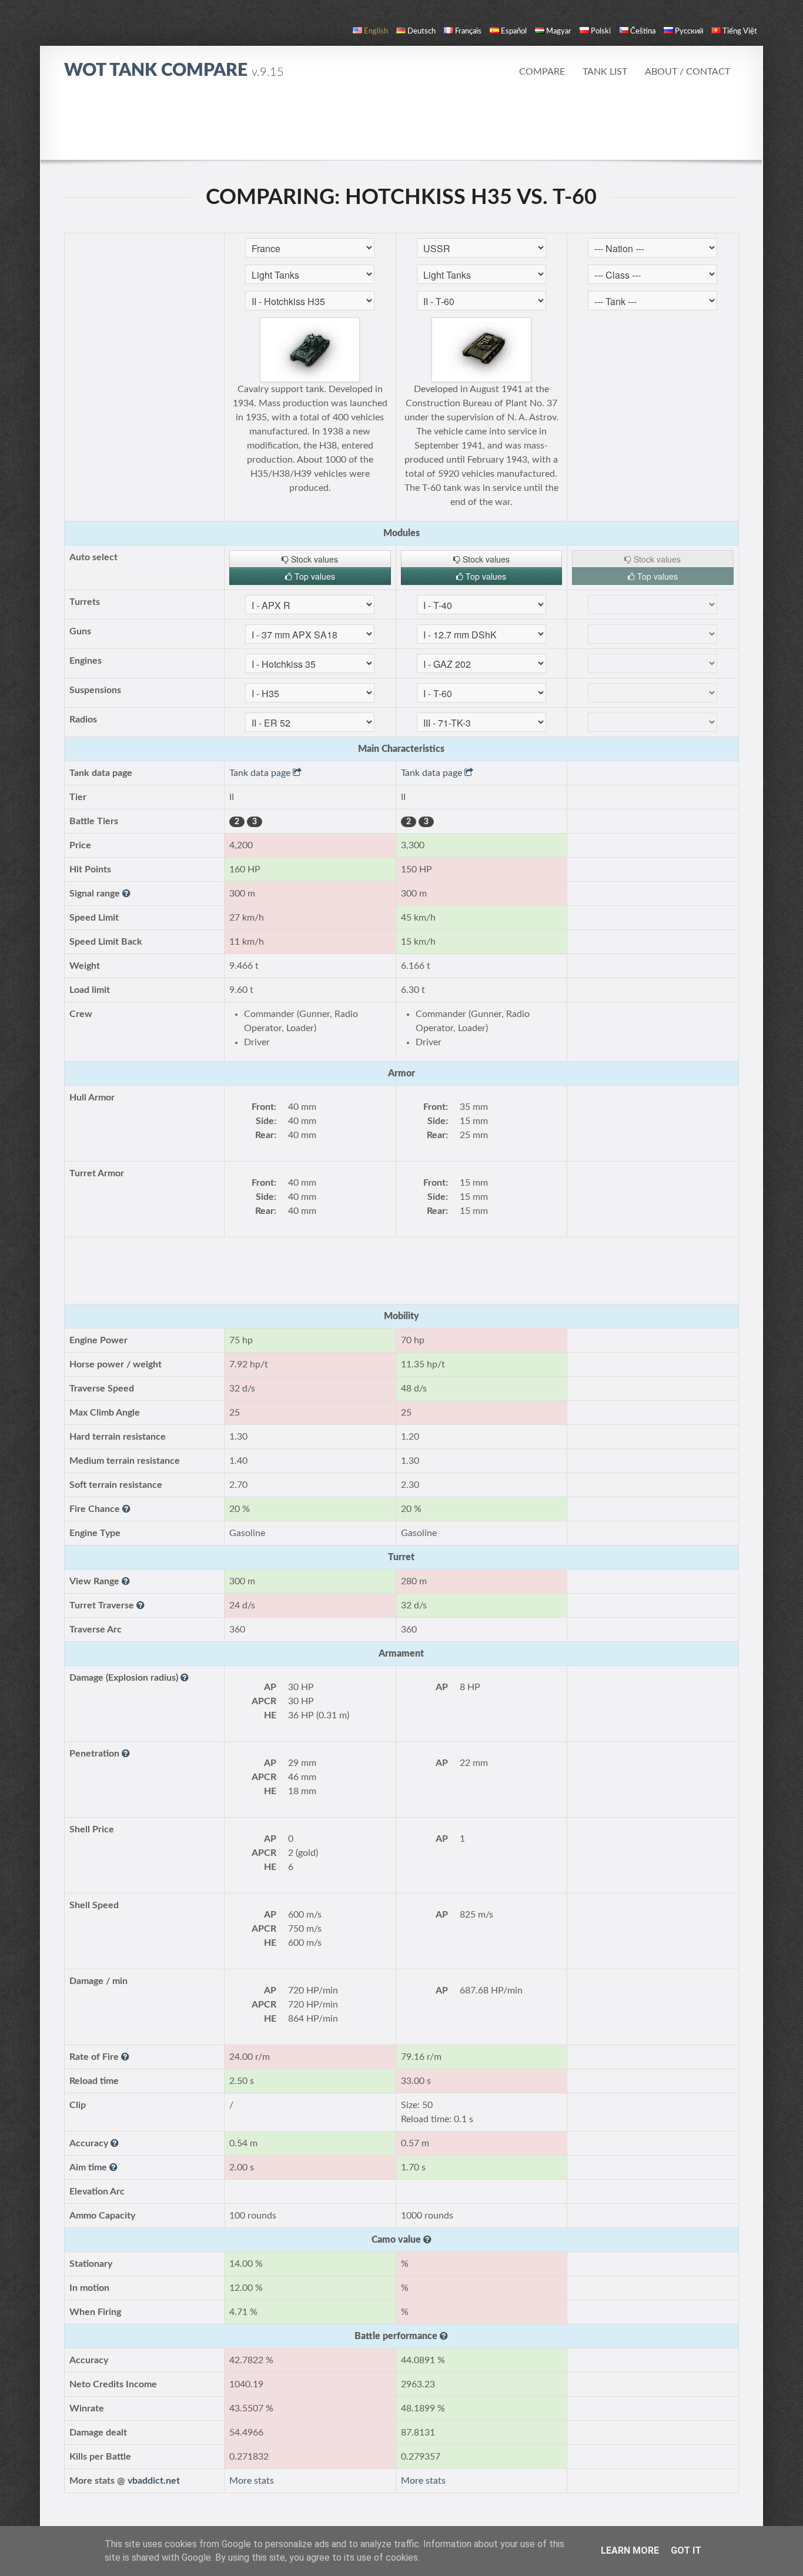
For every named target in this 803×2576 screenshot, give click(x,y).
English (376, 31)
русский (689, 31)
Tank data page (261, 773)
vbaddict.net (154, 2481)
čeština (643, 31)
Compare (542, 72)
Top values (314, 576)
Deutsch (421, 31)
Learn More (630, 2550)
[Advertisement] (401, 126)
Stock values (313, 559)
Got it (686, 2550)
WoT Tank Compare (174, 71)
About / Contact (687, 72)
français (468, 31)
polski (601, 31)
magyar (559, 31)
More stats (252, 2481)
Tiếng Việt (740, 31)
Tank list (605, 72)
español (514, 31)
